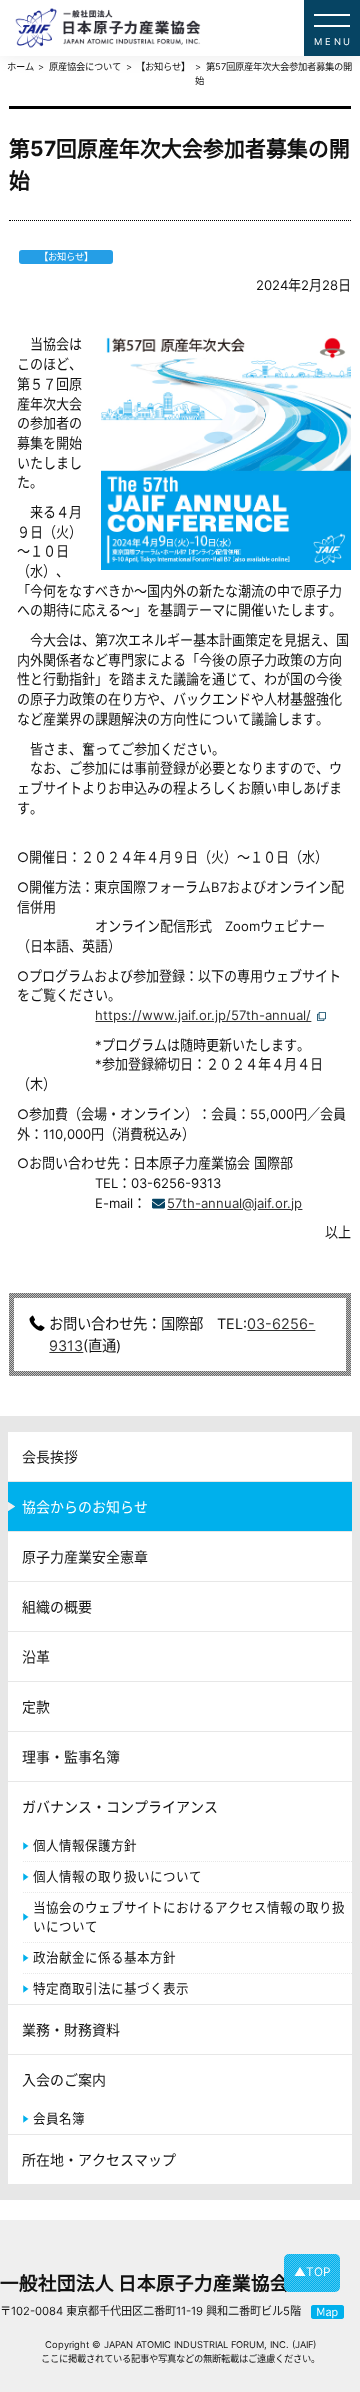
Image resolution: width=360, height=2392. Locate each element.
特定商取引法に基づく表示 (111, 1988)
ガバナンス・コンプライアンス (120, 1806)
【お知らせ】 (163, 66)
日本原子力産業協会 (187, 28)
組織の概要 (57, 1606)
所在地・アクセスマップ (99, 2159)
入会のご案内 (64, 2079)
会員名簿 (59, 2118)
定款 (36, 1706)
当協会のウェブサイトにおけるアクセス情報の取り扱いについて (189, 1917)
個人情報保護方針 (85, 1845)
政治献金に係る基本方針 (104, 1957)
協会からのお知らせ (85, 1506)
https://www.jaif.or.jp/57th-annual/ (203, 1015)
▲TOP (312, 2272)
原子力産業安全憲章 (85, 1556)
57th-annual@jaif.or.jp (234, 1203)
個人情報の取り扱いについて (117, 1876)
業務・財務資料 (71, 2029)
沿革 (36, 1656)
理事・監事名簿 (71, 1756)
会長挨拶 (50, 1456)
